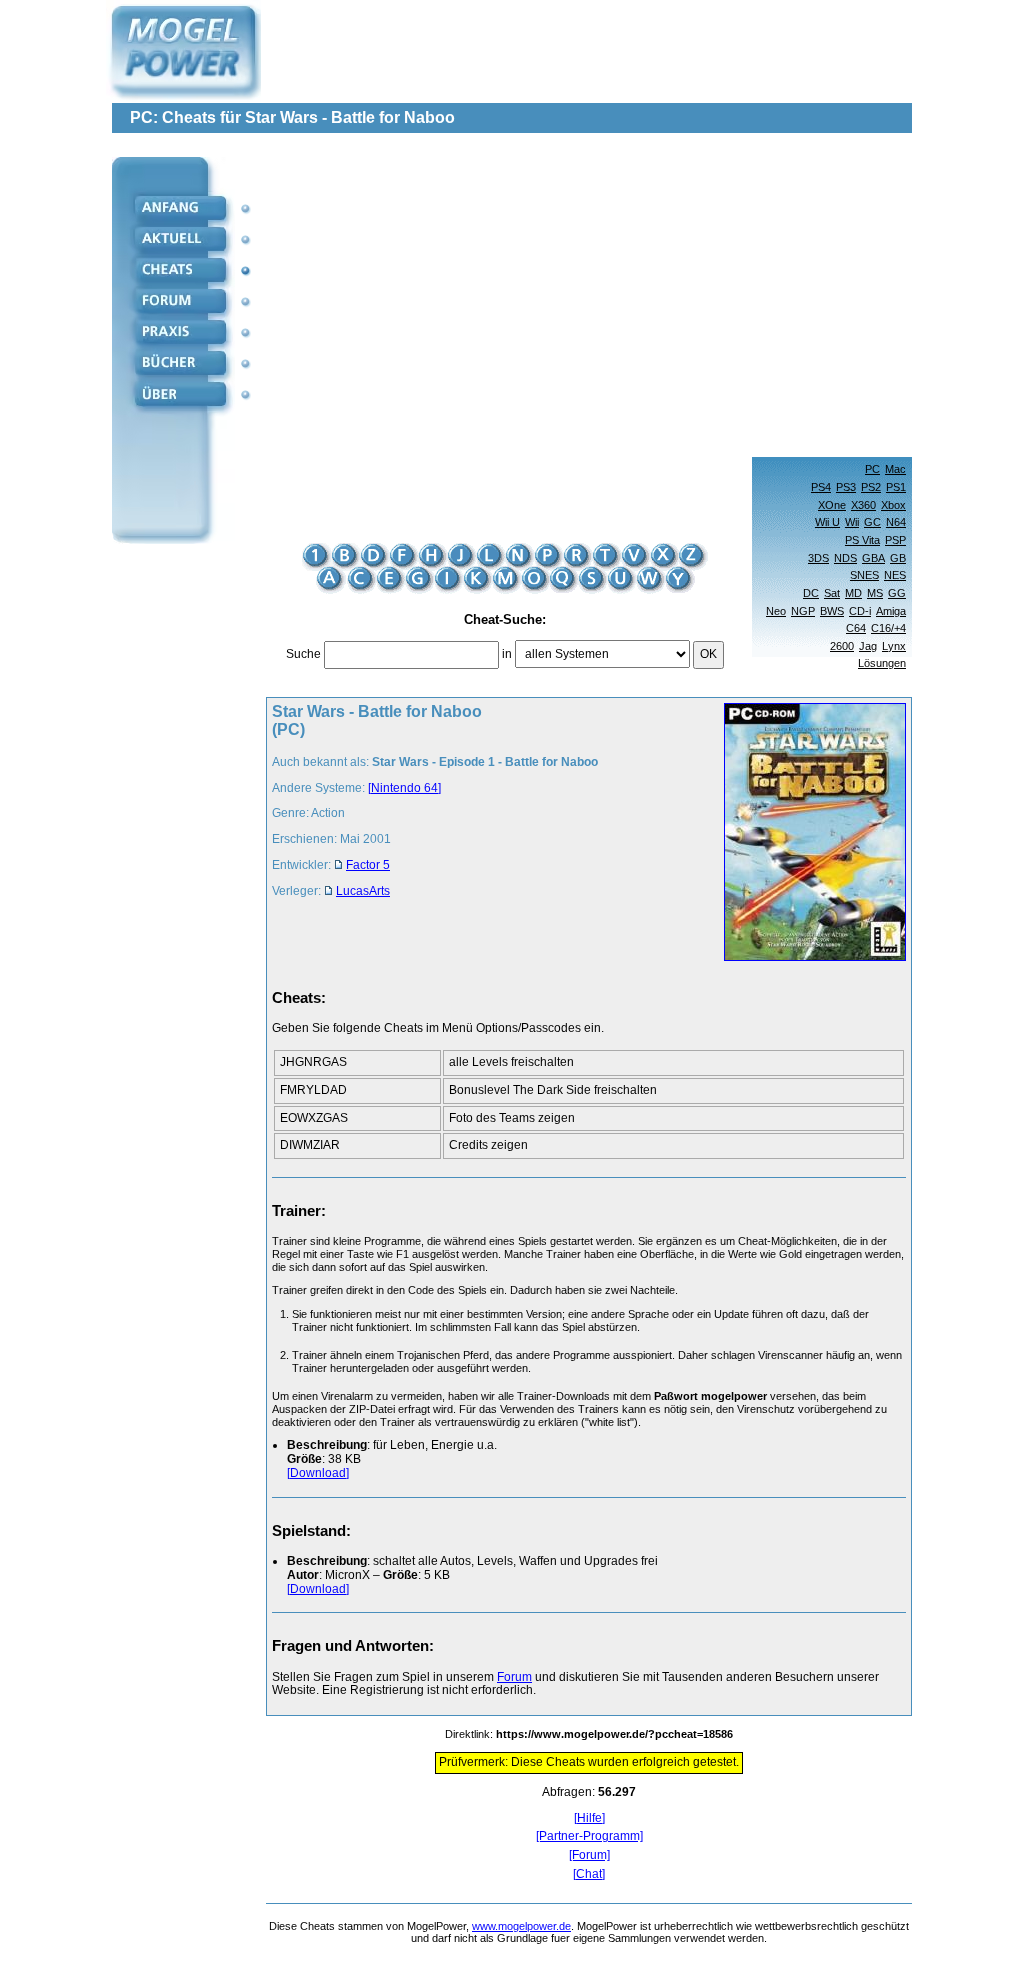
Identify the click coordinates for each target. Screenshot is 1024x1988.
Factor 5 (368, 865)
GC (872, 522)
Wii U (827, 522)
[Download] (318, 1473)
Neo (776, 611)
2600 (842, 646)
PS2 (871, 487)
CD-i (860, 611)
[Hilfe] (589, 1818)
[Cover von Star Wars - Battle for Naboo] (809, 834)
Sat (832, 593)
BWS (832, 611)
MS (875, 593)
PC (872, 469)
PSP (895, 540)
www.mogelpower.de (521, 1926)
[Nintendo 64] (404, 788)
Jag (868, 646)
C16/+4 (888, 628)
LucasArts (363, 891)
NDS (845, 558)
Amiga (891, 611)
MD (853, 593)
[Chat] (589, 1874)
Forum (514, 1677)
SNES (864, 575)
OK (708, 654)
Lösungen (882, 663)
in (507, 654)
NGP (803, 611)
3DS (818, 558)
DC (811, 593)
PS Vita (862, 540)
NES (895, 575)
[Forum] (589, 1855)
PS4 (821, 487)
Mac (895, 469)
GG (897, 593)
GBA (873, 558)
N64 (896, 522)
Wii (852, 522)
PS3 (846, 487)
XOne (832, 505)
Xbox (893, 505)
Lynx (894, 646)
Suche (303, 654)
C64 (856, 628)
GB (898, 558)
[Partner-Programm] (589, 1836)
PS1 (896, 487)
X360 (863, 505)
